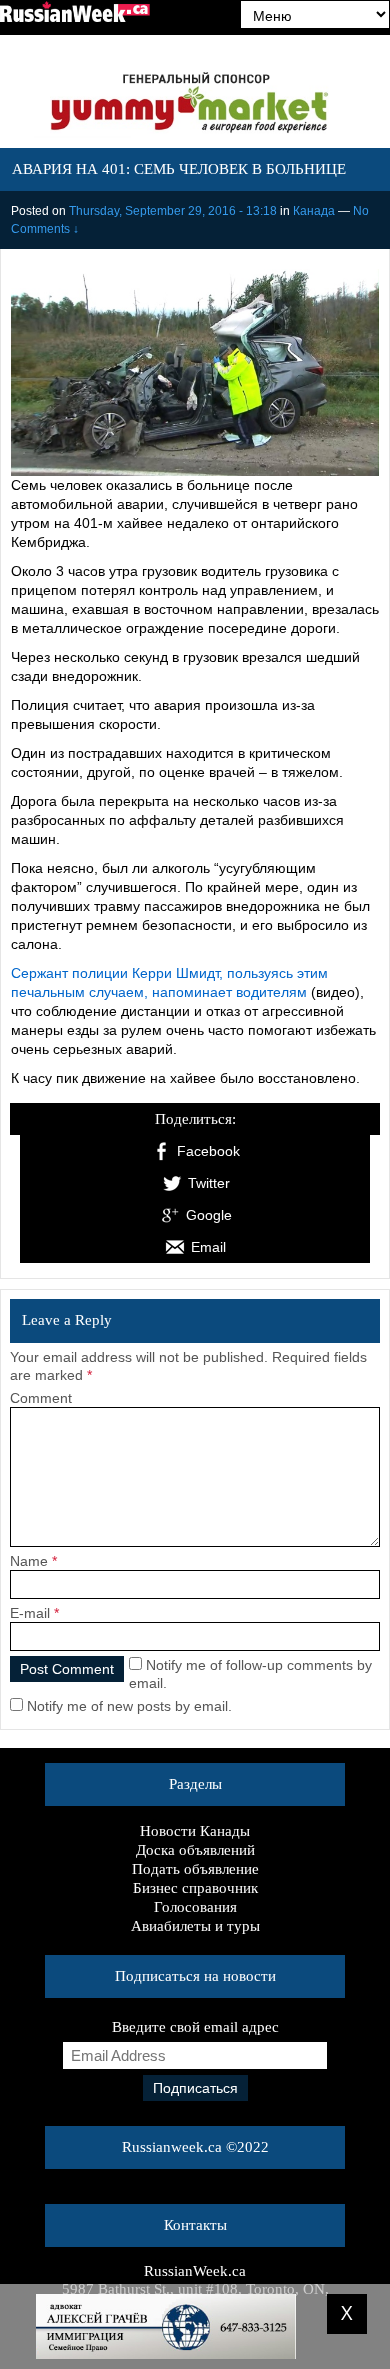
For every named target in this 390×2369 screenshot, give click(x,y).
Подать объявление (195, 1869)
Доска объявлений (195, 1850)
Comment (41, 1398)
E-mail (30, 1613)
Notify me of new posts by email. (129, 1706)
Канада (314, 211)
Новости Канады (195, 1831)
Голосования (195, 1907)
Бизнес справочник (195, 1888)
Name (29, 1561)
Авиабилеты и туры (195, 1926)
